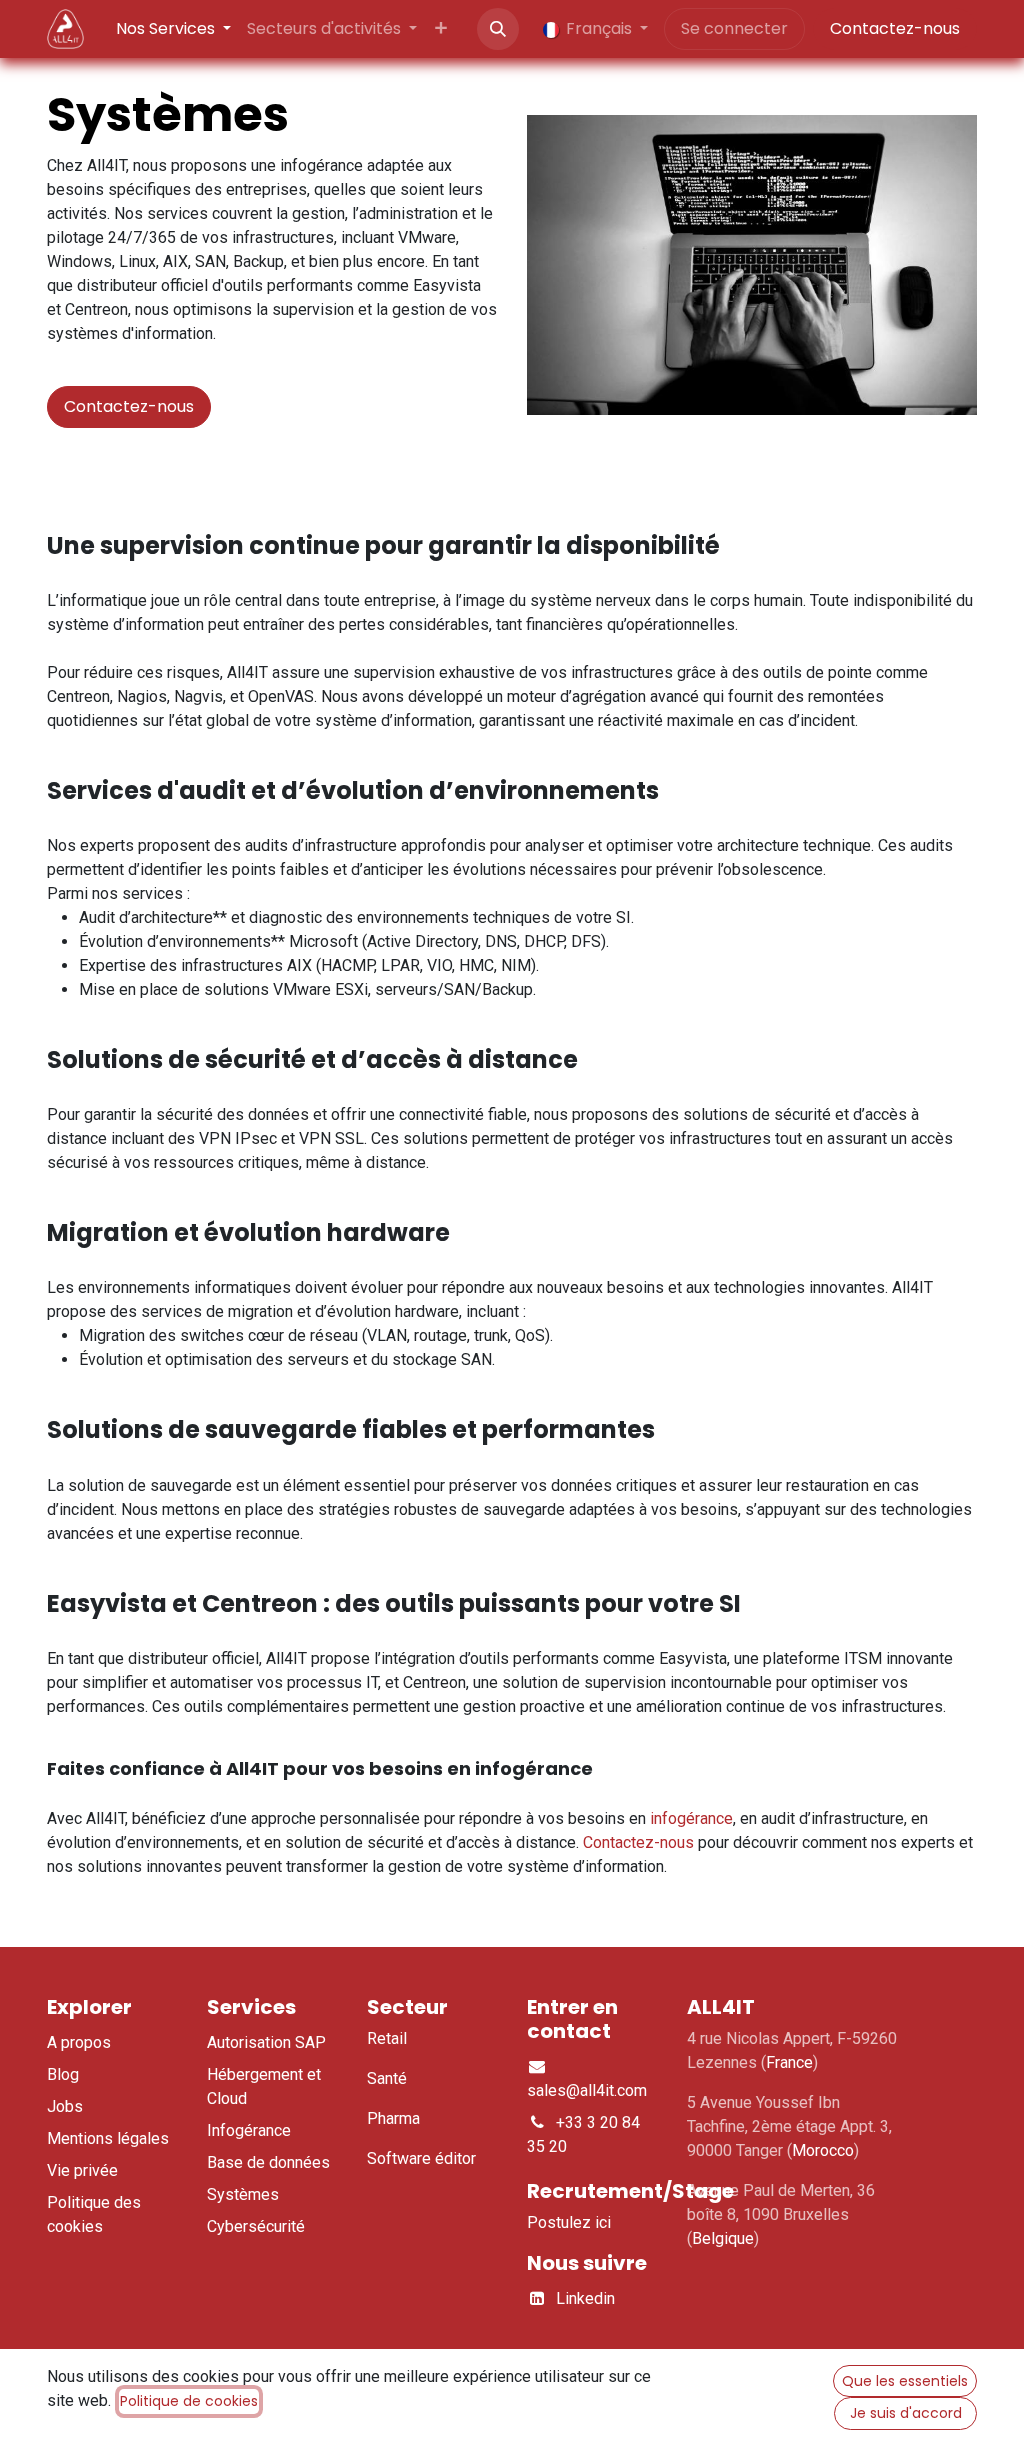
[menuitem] (173, 29)
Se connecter (734, 28)
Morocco (823, 2150)
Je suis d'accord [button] (906, 2413)
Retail (387, 2038)
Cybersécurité (256, 2226)
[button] (498, 29)
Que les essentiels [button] (905, 2381)
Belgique (723, 2238)
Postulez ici (569, 2222)
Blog (63, 2074)
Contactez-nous (895, 28)
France (789, 2062)
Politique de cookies (189, 2401)
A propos (79, 2042)
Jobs (65, 2106)
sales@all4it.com (587, 2090)
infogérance (691, 1818)
